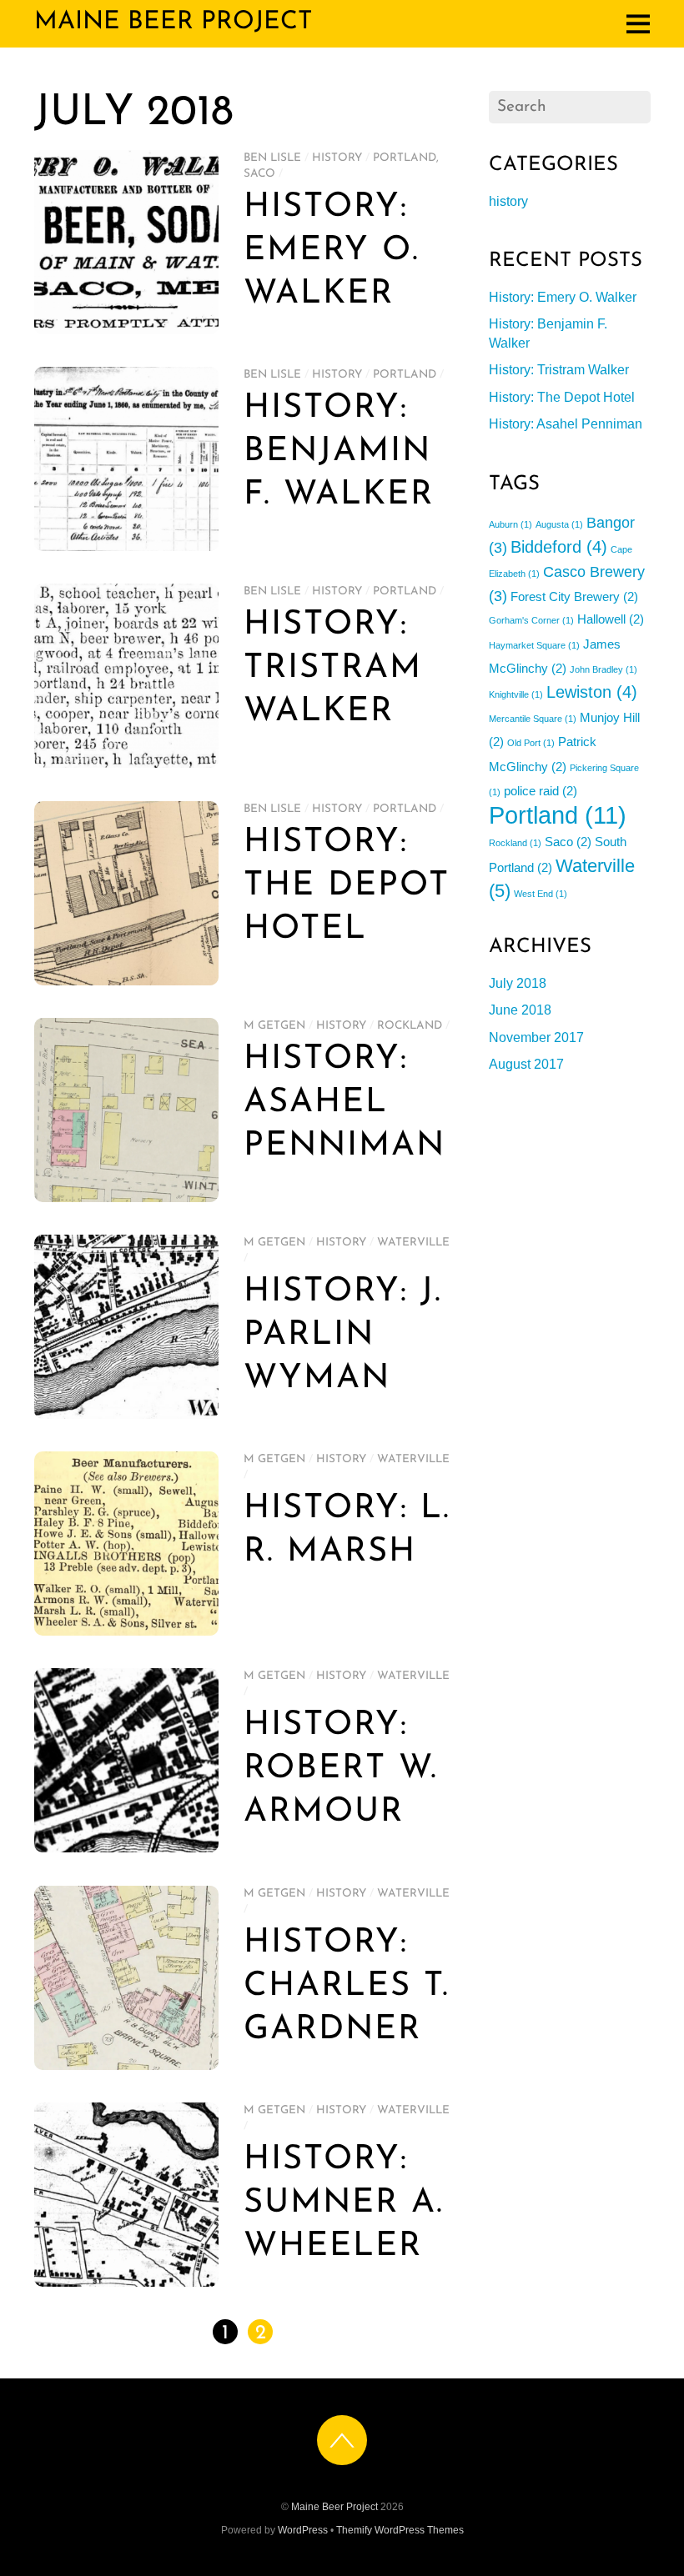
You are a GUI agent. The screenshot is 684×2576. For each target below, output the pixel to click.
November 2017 (536, 1037)
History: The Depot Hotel (347, 886)
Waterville (413, 1243)
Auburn (510, 524)
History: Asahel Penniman (345, 1103)
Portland (405, 158)
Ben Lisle (272, 158)
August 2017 (526, 1064)
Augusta (559, 524)
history (337, 158)
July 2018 (518, 983)
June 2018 (520, 1010)
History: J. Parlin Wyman (343, 1336)
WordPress (303, 2530)
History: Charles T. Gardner (347, 1987)
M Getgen (274, 1026)
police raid (541, 791)
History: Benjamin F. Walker (339, 452)
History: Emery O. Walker (332, 251)
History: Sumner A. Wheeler (344, 2203)
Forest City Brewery (574, 596)
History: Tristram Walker (333, 669)
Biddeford (559, 547)
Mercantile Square (533, 719)
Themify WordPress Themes (400, 2530)
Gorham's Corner (531, 620)
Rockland (410, 1026)
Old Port (531, 743)
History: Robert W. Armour (341, 1769)
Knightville (516, 694)
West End (541, 894)
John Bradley (604, 669)
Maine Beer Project (334, 2507)
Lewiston (592, 692)
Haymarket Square (534, 645)
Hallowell (611, 619)
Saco (259, 174)
